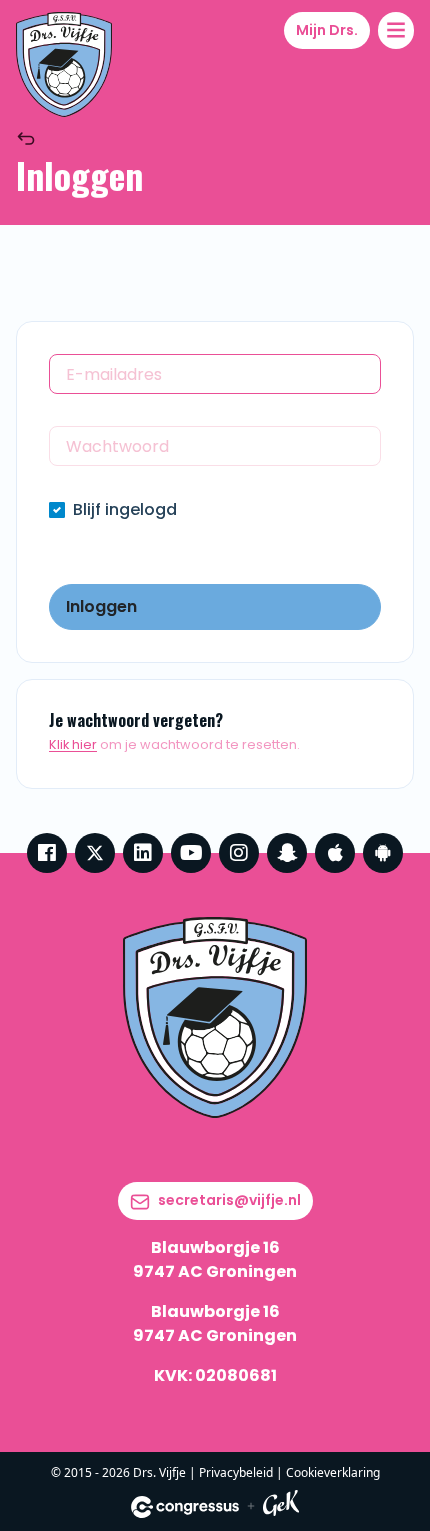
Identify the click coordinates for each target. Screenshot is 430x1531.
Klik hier (73, 744)
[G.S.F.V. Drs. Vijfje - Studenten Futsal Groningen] (64, 64)
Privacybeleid (236, 1472)
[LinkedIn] (143, 853)
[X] (95, 853)
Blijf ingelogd (125, 509)
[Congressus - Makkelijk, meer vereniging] (185, 1507)
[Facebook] (47, 853)
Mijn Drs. (327, 30)
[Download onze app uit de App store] (335, 853)
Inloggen (101, 606)
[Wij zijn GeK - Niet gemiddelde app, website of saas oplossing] (281, 1506)
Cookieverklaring (333, 1472)
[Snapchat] (287, 853)
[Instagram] (239, 853)
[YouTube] (191, 853)
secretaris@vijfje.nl (229, 1200)
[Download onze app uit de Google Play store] (383, 853)
